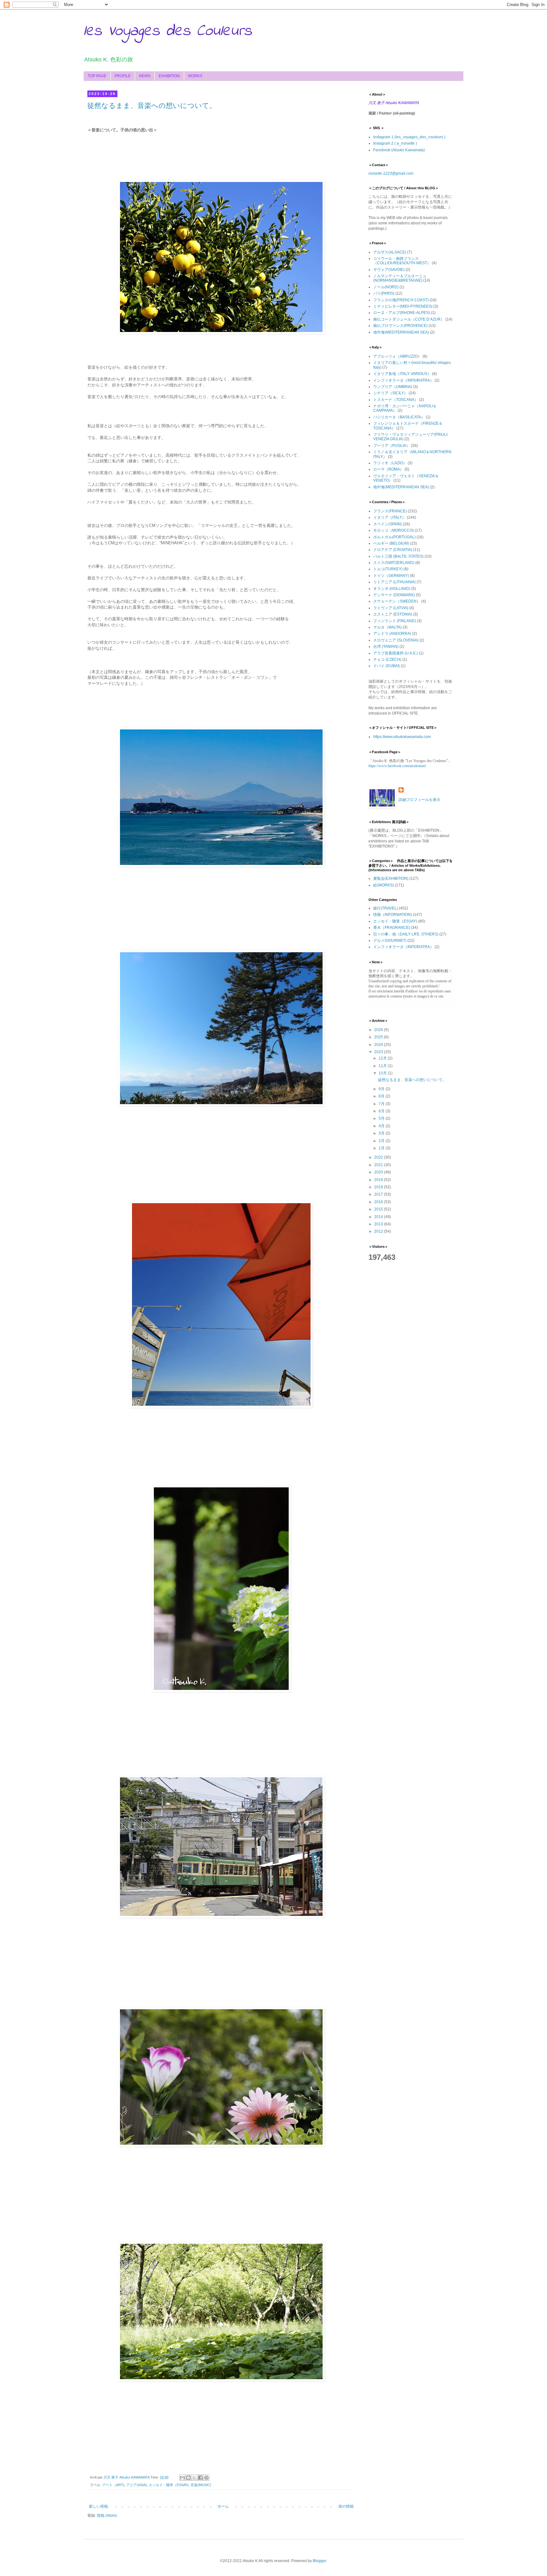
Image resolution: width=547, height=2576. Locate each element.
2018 (379, 1187)
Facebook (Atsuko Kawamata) (399, 150)
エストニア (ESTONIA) (393, 614)
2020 (379, 1172)
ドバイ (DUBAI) (387, 666)
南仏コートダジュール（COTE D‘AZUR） (409, 319)
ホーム (223, 2506)
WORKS (195, 76)
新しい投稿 (98, 2506)
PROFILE (123, 76)
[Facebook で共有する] (200, 2478)
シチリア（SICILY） (390, 393)
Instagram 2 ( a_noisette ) (395, 143)
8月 (382, 1096)
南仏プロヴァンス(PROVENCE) (400, 326)
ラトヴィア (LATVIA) (391, 608)
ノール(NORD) (386, 287)
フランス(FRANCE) (390, 511)
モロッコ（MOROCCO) (393, 530)
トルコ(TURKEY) (388, 569)
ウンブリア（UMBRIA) (393, 387)
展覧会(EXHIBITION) (391, 878)
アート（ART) (113, 2485)
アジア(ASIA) (137, 2485)
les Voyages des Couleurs (168, 31)
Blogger (319, 2561)
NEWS (145, 76)
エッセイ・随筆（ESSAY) (169, 2485)
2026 (379, 1030)
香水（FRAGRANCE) (392, 928)
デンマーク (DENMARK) (394, 595)
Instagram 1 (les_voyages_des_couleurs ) (409, 137)
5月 (382, 1118)
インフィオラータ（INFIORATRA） (403, 380)
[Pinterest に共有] (206, 2478)
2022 (379, 1157)
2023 (379, 1052)
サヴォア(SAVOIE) (389, 270)
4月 (382, 1126)
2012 (379, 1231)
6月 (382, 1111)
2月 (382, 1141)
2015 (379, 1209)
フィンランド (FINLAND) (395, 621)
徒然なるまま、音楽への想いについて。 (152, 106)
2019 (379, 1180)
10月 (383, 1073)
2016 (379, 1202)
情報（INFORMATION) (393, 915)
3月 (382, 1133)
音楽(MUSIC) (201, 2485)
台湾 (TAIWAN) (386, 647)
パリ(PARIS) (384, 293)
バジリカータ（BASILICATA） (399, 417)
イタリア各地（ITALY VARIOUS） (402, 374)
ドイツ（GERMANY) (391, 576)
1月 (382, 1148)
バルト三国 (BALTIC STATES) (398, 556)
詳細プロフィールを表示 (419, 800)
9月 (382, 1089)
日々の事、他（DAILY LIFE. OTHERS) (406, 934)
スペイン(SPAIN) (388, 524)
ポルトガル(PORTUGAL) (394, 537)
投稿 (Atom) (107, 2516)
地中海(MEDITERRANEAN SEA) (401, 332)
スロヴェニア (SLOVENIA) (396, 640)
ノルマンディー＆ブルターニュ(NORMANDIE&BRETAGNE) (400, 278)
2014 (379, 1217)
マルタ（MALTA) (387, 627)
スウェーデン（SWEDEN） (397, 601)
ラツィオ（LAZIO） (390, 463)
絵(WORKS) (384, 885)
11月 (383, 1066)
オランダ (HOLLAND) (392, 589)
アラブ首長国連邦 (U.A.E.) (396, 653)
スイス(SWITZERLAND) (394, 563)
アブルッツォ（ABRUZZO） (397, 356)
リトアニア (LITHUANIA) (394, 582)
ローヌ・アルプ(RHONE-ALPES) (402, 313)
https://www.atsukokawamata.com (402, 737)
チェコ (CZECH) (387, 660)
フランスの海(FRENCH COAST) (401, 300)
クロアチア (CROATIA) (393, 550)
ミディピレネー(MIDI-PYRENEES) (403, 306)
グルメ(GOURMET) (390, 941)
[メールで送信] (182, 2478)
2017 (379, 1194)
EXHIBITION (169, 76)
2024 (379, 1045)
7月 (382, 1104)
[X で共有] (194, 2478)
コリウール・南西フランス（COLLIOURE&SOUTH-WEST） (402, 261)
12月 (383, 1058)
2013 (379, 1224)
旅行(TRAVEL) (386, 908)
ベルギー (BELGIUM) (391, 543)
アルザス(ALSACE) (390, 252)
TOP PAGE (97, 76)
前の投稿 (346, 2506)
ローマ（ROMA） (388, 469)
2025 (379, 1037)
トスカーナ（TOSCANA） (396, 400)
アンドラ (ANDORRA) (392, 634)
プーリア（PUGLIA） (392, 446)
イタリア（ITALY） (390, 517)
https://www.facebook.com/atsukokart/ (397, 766)
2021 (379, 1165)
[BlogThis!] (188, 2478)
